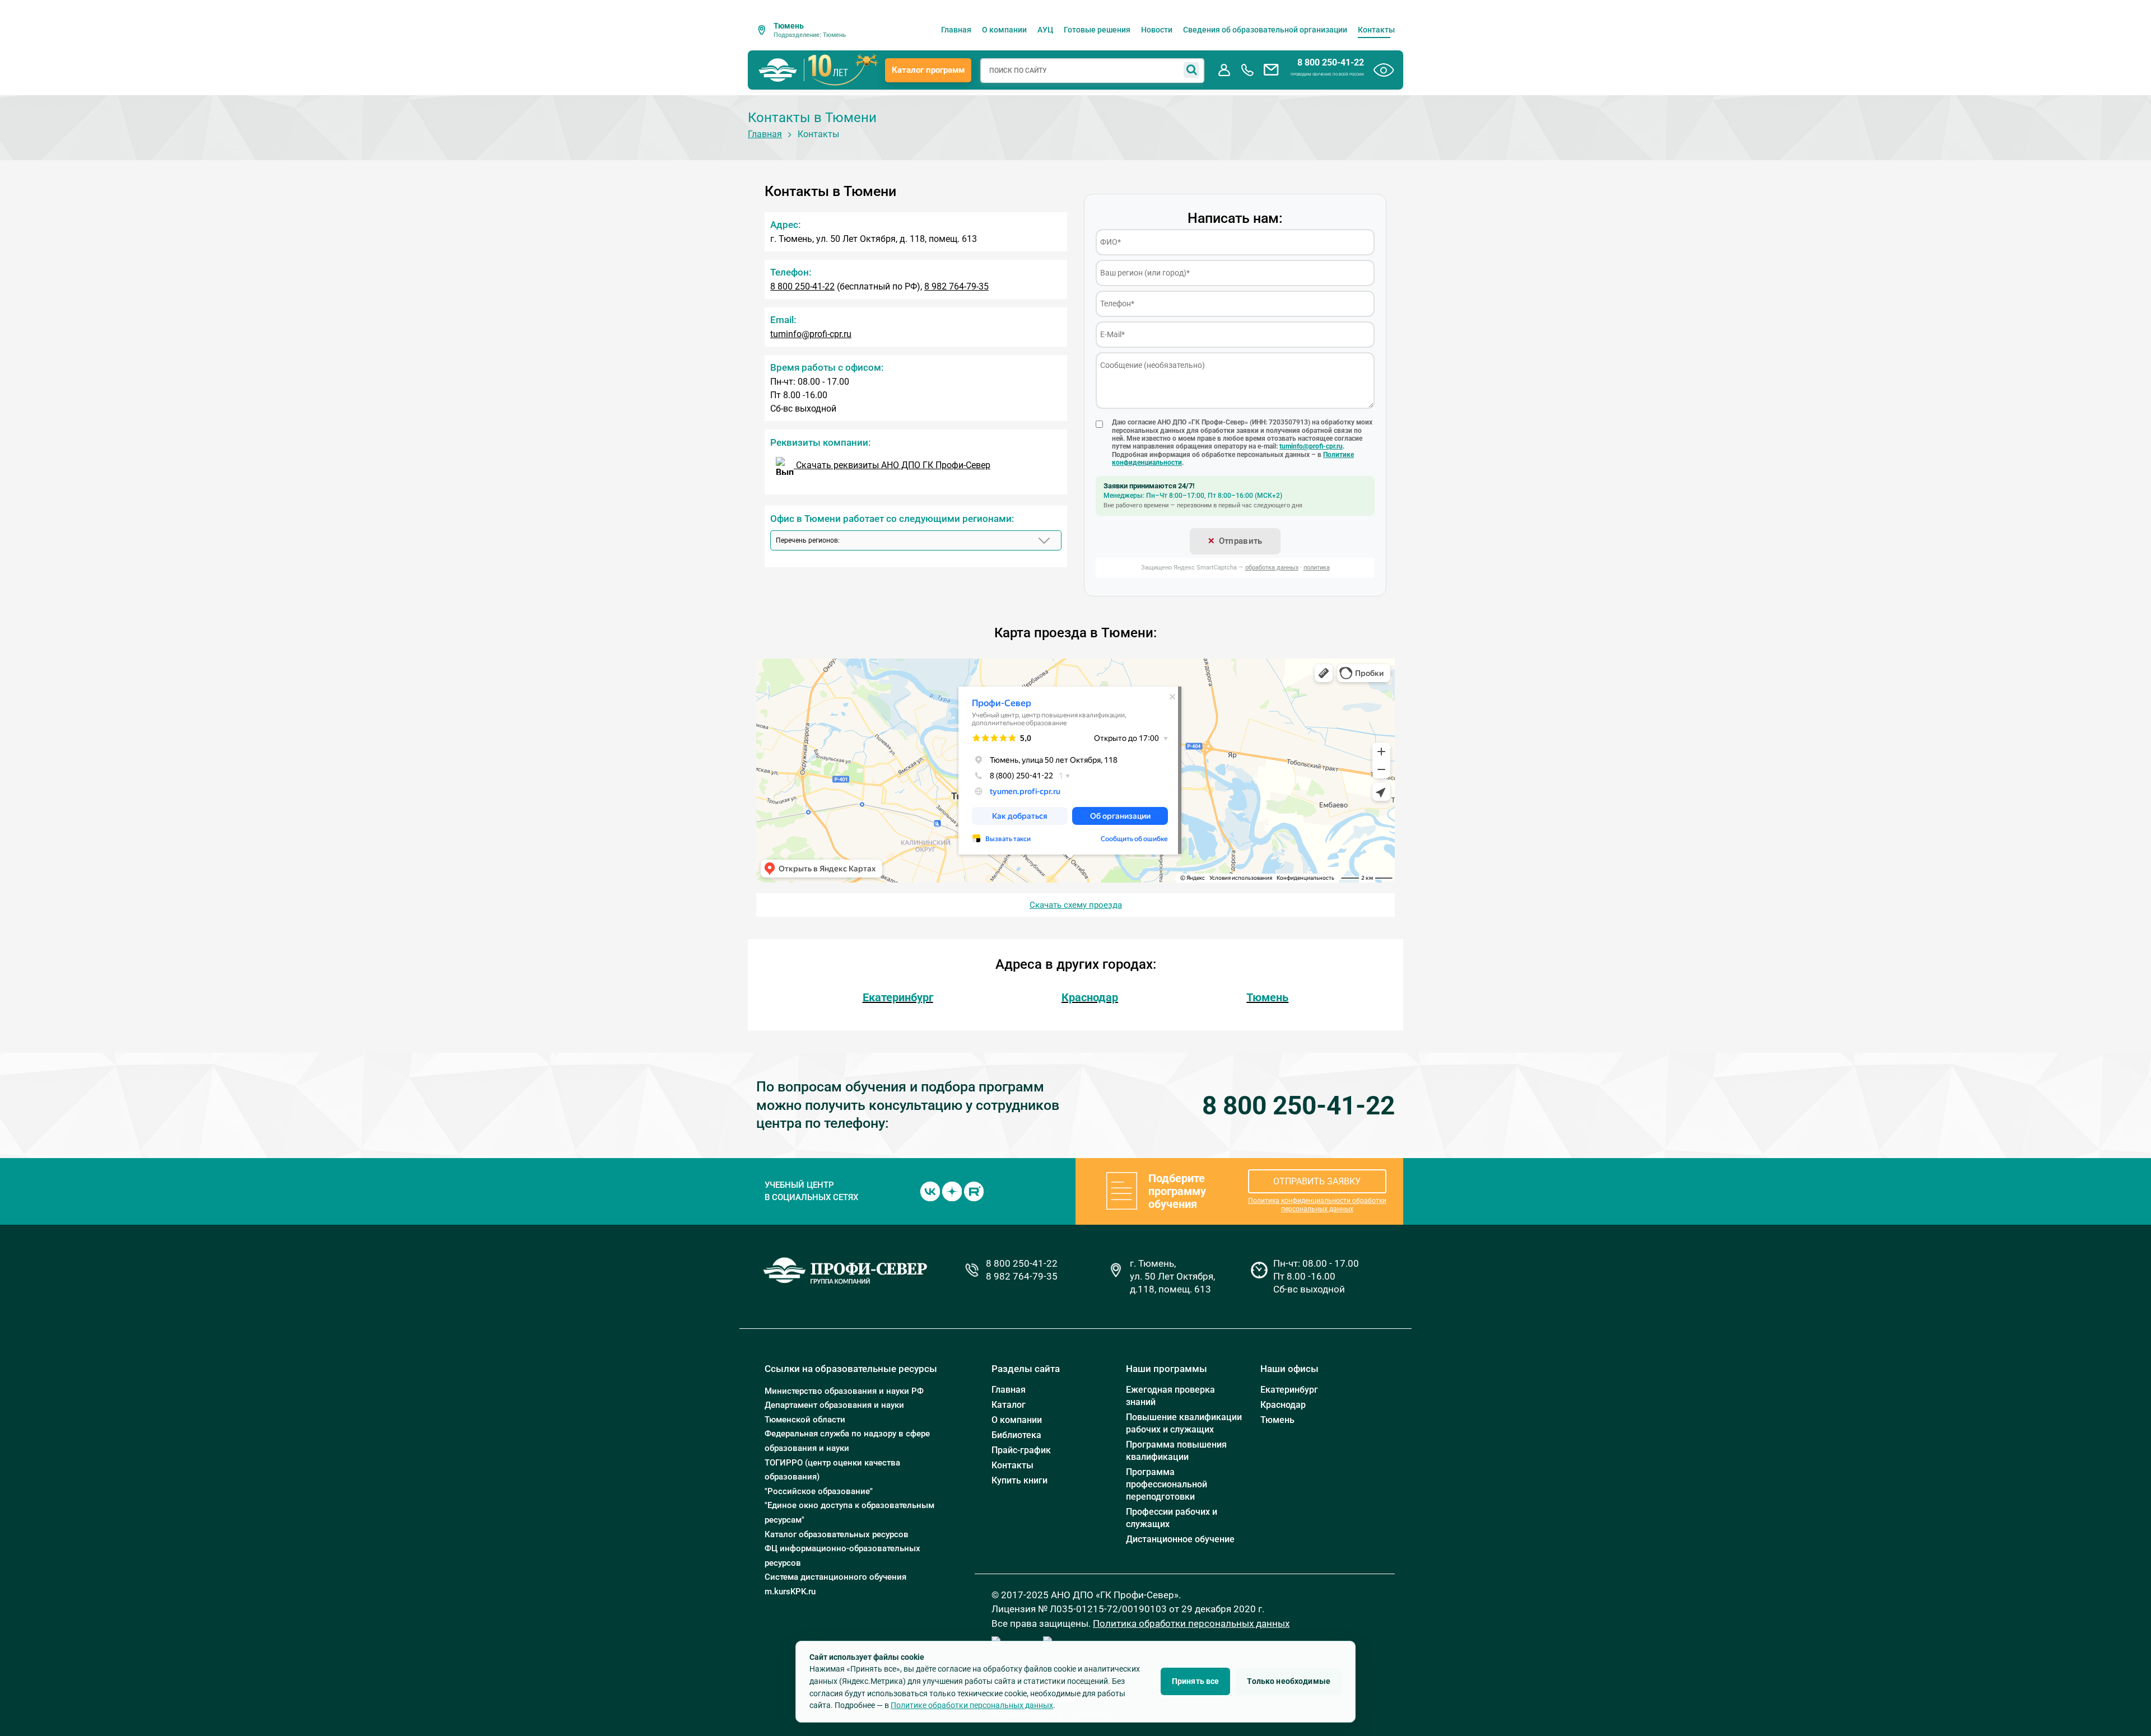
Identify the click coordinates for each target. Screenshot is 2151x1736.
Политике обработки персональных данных (972, 1705)
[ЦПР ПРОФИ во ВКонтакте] (930, 1191)
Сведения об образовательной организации (1265, 30)
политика (1317, 568)
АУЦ (1045, 30)
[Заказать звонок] (1247, 70)
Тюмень (1267, 997)
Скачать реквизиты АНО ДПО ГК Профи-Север (892, 465)
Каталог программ (928, 70)
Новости (1157, 30)
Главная (956, 30)
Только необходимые (1289, 1681)
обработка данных (1272, 568)
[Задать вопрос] (1271, 70)
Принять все (1196, 1681)
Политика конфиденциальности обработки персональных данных (1317, 1205)
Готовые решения (1097, 30)
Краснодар (1090, 997)
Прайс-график (1021, 1450)
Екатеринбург (898, 997)
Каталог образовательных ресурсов (837, 1534)
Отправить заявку (1317, 1181)
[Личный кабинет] (1224, 70)
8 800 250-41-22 (1331, 63)
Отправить (1241, 541)
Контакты (1376, 30)
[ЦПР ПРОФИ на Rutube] (974, 1191)
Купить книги (1019, 1480)
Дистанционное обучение (1180, 1539)
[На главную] (778, 70)
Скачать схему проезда (1076, 905)
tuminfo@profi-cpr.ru (811, 334)
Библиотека (1016, 1435)
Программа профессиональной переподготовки (1167, 1484)
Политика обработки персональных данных (1191, 1623)
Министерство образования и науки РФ (844, 1391)
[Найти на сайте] (1191, 70)
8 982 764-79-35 (956, 286)
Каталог (1009, 1405)
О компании (1004, 30)
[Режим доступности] (1384, 70)
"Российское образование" (819, 1491)
